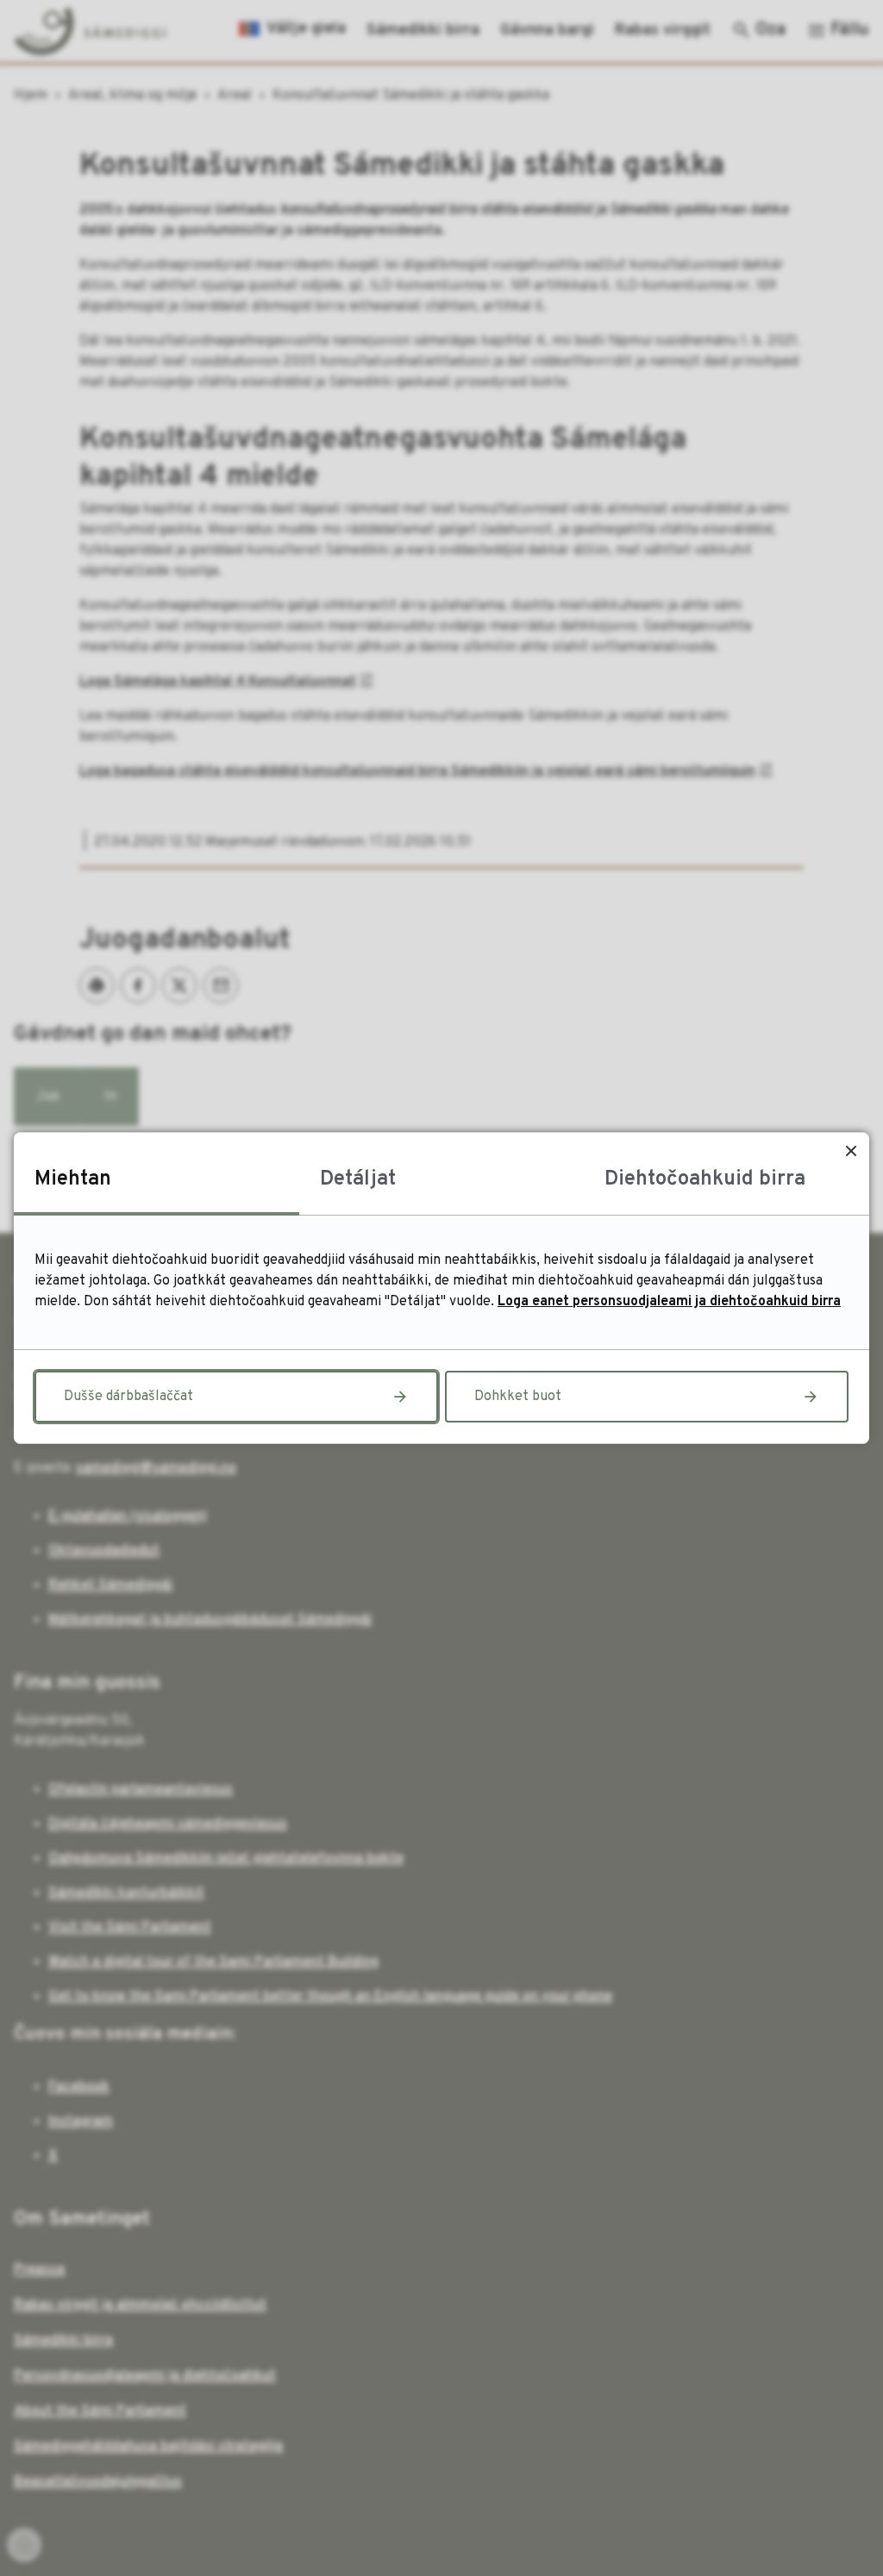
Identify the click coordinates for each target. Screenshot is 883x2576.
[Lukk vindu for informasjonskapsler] (851, 1150)
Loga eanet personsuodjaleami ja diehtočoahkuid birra (669, 1302)
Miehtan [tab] (73, 1179)
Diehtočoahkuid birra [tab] (705, 1179)
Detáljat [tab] (358, 1179)
